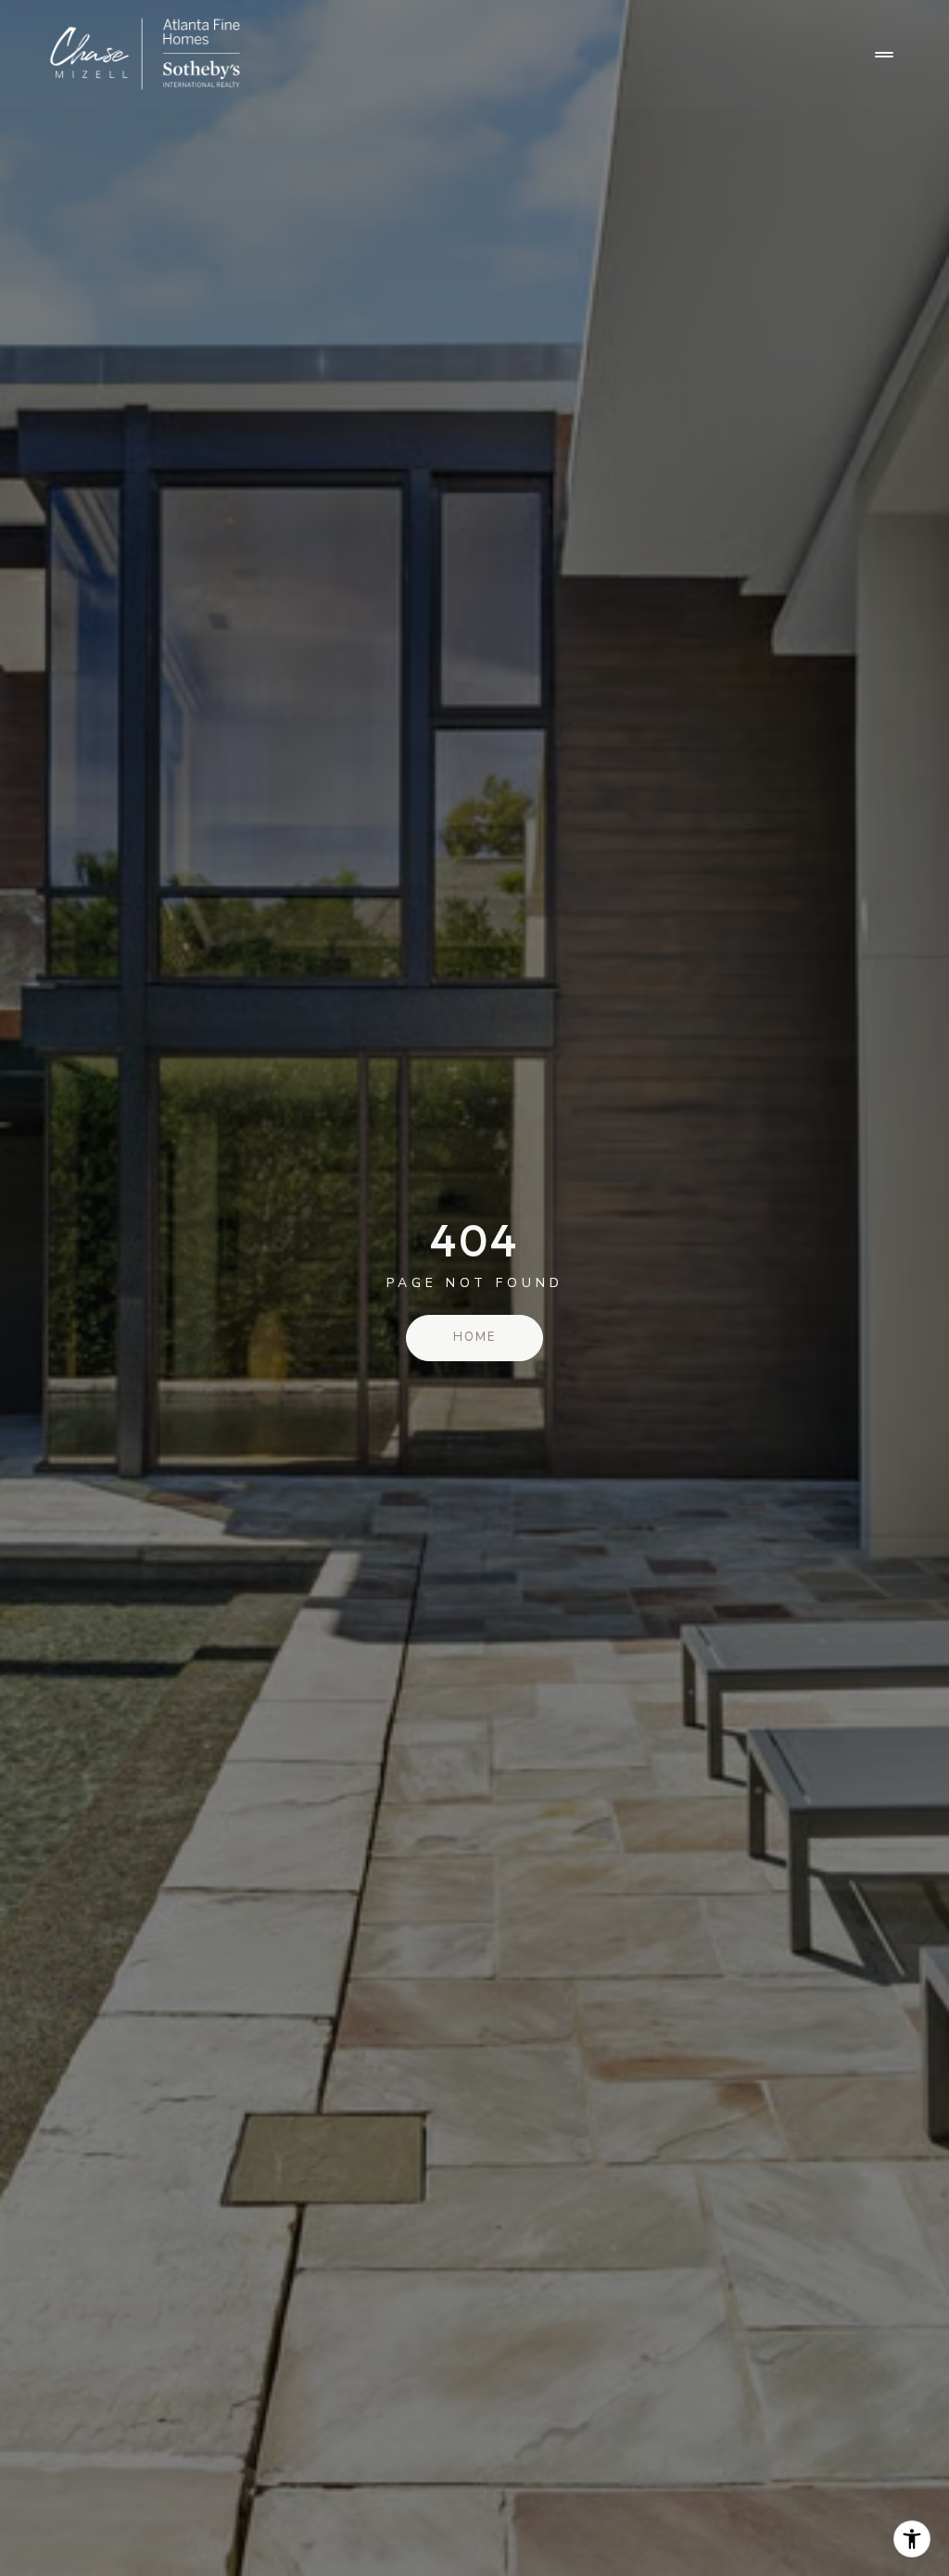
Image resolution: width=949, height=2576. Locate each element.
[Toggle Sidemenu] (884, 55)
